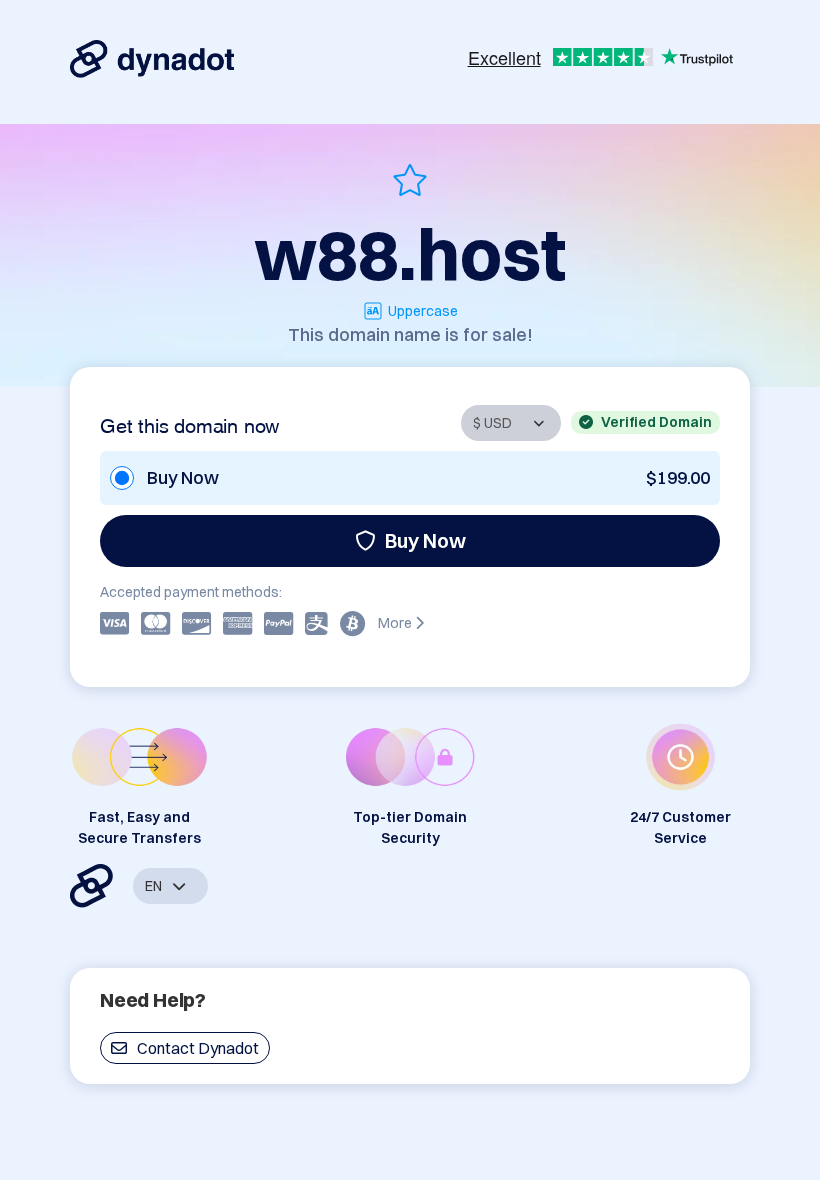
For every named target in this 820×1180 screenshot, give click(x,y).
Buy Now (425, 540)
